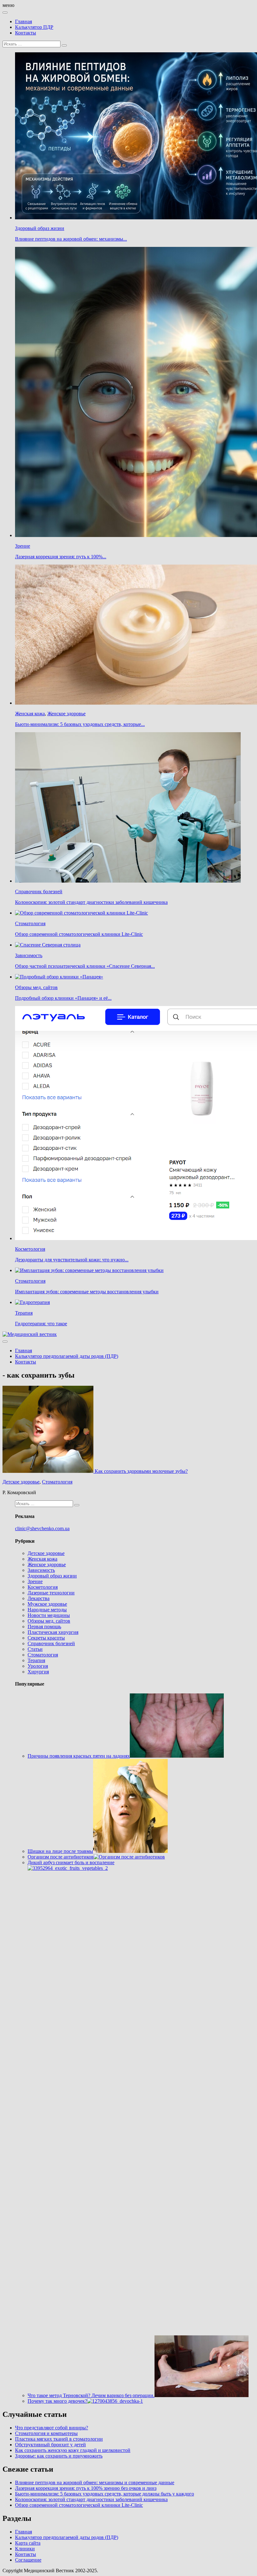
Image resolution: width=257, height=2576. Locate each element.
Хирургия (38, 1672)
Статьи (35, 1649)
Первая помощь (44, 1627)
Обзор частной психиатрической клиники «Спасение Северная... (85, 966)
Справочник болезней (39, 892)
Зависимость (29, 955)
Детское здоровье (21, 1482)
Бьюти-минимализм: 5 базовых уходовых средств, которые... (80, 724)
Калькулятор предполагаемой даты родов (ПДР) (67, 1356)
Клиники (25, 2549)
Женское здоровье (66, 714)
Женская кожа (30, 714)
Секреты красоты (46, 1638)
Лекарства (39, 1598)
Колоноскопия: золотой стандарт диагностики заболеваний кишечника (91, 902)
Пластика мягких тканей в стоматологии (59, 2439)
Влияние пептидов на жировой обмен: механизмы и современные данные (95, 2482)
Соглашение (28, 2560)
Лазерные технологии (51, 1593)
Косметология (30, 1249)
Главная (24, 21)
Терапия (24, 1313)
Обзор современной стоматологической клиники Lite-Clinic (79, 934)
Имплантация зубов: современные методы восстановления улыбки (87, 1292)
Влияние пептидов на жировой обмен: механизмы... (71, 239)
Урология (38, 1666)
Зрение (23, 546)
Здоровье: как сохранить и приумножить (59, 2456)
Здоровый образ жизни (40, 228)
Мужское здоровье (47, 1604)
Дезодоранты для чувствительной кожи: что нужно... (72, 1260)
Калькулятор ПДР (34, 27)
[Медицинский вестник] (30, 1334)
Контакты (26, 33)
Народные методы (47, 1610)
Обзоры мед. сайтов (36, 987)
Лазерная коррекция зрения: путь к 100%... (61, 557)
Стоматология (30, 923)
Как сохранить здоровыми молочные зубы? (141, 1471)
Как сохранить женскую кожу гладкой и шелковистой (73, 2450)
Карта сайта (28, 2543)
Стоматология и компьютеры (46, 2433)
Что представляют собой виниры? (52, 2428)
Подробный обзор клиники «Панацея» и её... (63, 998)
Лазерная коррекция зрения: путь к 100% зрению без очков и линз (86, 2488)
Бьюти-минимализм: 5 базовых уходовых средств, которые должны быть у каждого (105, 2494)
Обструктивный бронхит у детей (50, 2445)
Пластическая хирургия (53, 1632)
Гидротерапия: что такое (41, 1324)
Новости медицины (49, 1615)
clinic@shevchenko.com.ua (42, 1528)
